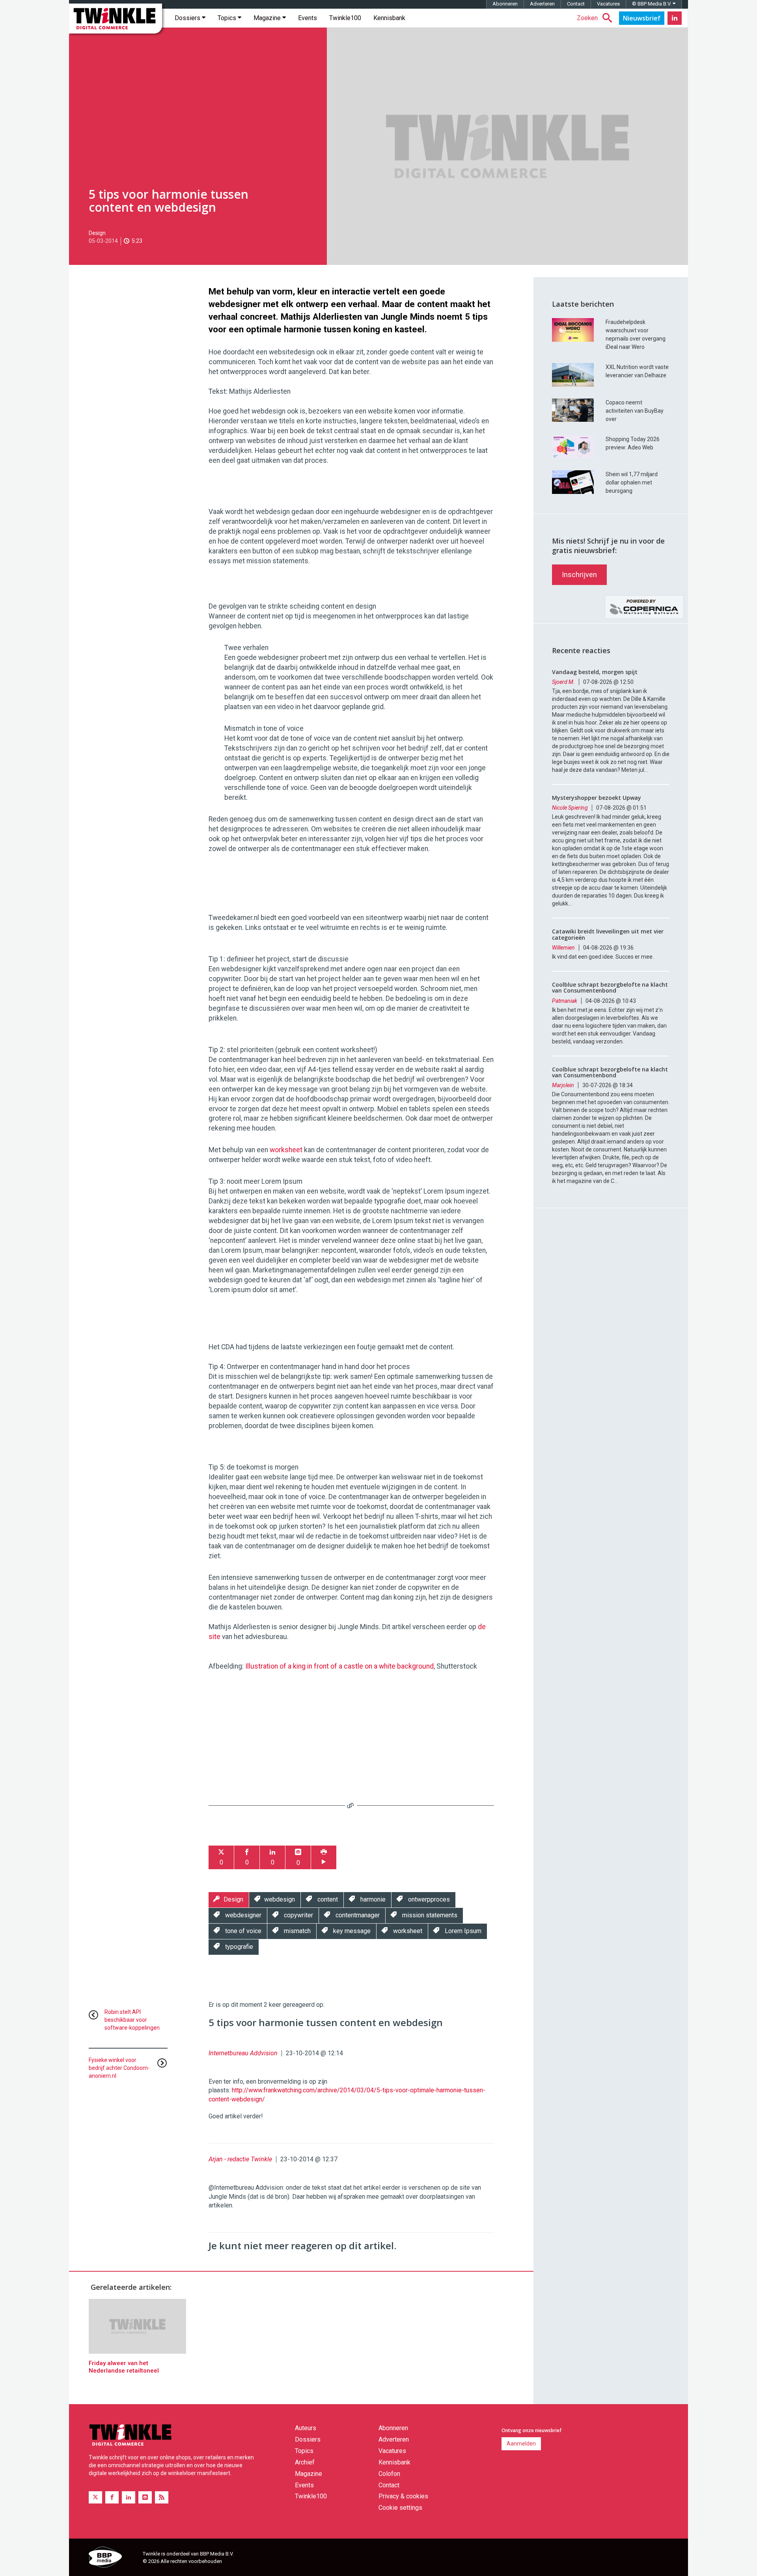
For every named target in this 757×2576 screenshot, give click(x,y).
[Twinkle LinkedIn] (675, 18)
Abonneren (505, 4)
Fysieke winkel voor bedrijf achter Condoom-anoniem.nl (119, 2068)
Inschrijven (579, 575)
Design (97, 233)
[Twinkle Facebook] (112, 2497)
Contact (576, 4)
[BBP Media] (113, 2558)
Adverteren (542, 4)
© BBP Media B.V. (652, 4)
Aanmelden (521, 2444)
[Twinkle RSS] (162, 2497)
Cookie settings (400, 2508)
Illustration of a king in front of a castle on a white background (339, 1666)
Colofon (389, 2474)
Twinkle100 (345, 18)
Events (308, 18)
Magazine (268, 18)
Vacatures (608, 4)
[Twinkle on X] (95, 2497)
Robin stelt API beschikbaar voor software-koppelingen (132, 2020)
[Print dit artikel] (324, 1858)
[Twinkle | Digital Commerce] (116, 19)
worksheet (286, 1150)
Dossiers (188, 18)
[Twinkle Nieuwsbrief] (642, 18)
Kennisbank (389, 18)
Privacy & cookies (403, 2496)
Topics (228, 18)
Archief (305, 2462)
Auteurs (306, 2428)
